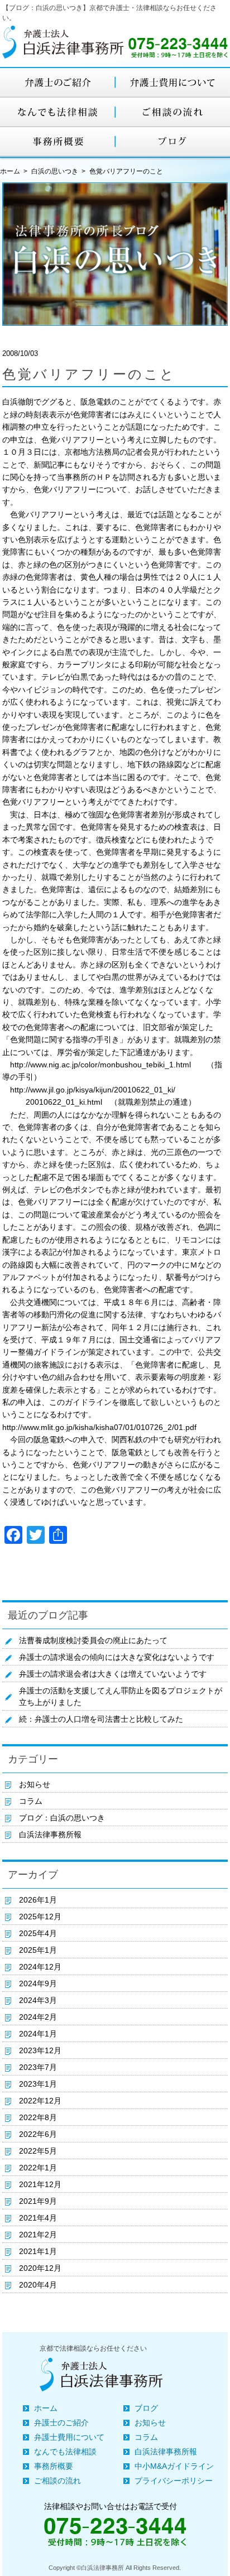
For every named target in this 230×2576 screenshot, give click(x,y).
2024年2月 (38, 2017)
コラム (31, 1801)
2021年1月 (38, 2251)
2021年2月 (38, 2235)
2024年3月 (38, 2000)
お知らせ (35, 1784)
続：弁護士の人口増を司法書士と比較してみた (101, 1719)
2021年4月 (38, 2218)
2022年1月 (38, 2168)
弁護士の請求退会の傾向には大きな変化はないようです (117, 1657)
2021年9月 (38, 2201)
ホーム (46, 2408)
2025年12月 (40, 1917)
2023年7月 (38, 2067)
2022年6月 (38, 2134)
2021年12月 (40, 2184)
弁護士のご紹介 (61, 2423)
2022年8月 (38, 2117)
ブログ (146, 2408)
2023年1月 (38, 2084)
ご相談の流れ (57, 2481)
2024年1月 (38, 2034)
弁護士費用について (69, 2437)
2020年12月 (40, 2268)
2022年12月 (40, 2101)
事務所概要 (54, 2466)
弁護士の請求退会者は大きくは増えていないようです (113, 1674)
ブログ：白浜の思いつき (62, 1818)
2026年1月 (38, 1900)
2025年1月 (38, 1950)
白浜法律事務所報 (50, 1835)
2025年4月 (38, 1933)
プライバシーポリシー (174, 2481)
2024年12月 (40, 1967)
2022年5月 (38, 2151)
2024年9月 (38, 1983)
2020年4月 (38, 2285)
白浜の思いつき (55, 171)
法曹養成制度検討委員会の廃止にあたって (93, 1640)
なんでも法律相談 (65, 2452)
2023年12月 (40, 2050)
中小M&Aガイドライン (174, 2466)
